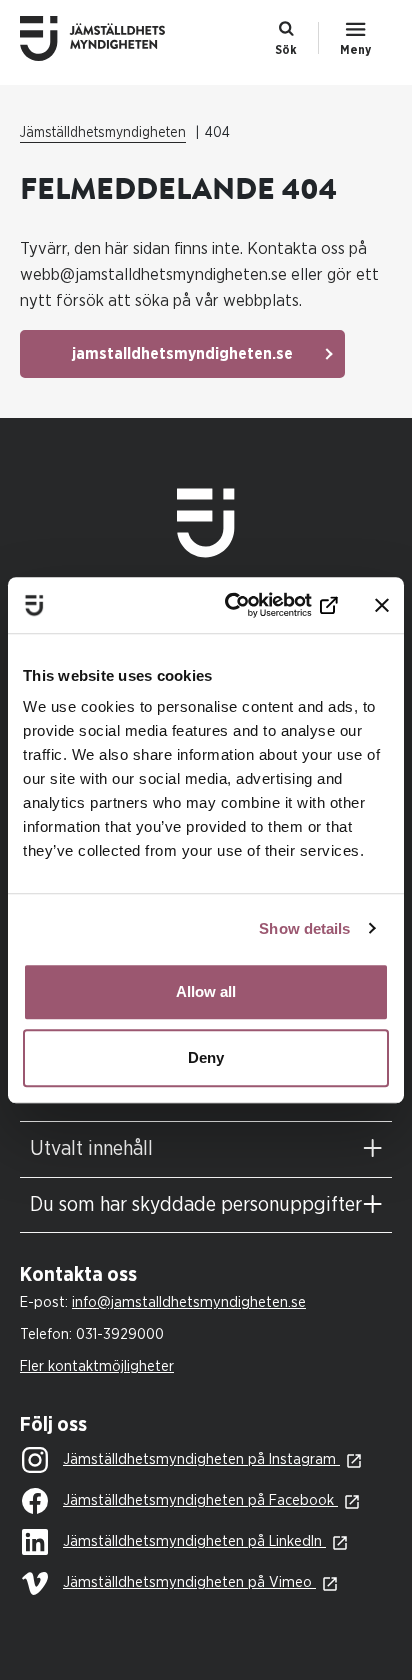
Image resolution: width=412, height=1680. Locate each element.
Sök (286, 50)
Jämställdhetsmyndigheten (103, 133)
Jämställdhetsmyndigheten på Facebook (200, 1500)
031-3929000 (120, 1334)
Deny (206, 1057)
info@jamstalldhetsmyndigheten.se (189, 1302)
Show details (304, 928)
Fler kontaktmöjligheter (97, 1366)
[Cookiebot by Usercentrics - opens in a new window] (255, 605)
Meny (355, 50)
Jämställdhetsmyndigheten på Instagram (201, 1459)
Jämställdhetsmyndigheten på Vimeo (189, 1582)
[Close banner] (382, 605)
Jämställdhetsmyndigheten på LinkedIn (194, 1541)
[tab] (206, 1149)
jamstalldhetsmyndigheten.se (182, 354)
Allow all (206, 991)
